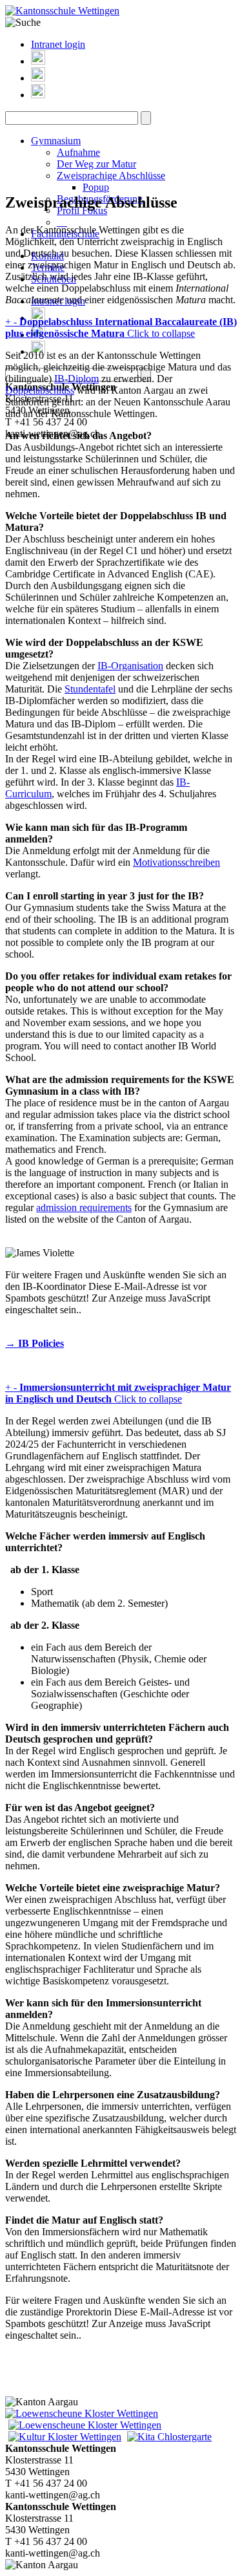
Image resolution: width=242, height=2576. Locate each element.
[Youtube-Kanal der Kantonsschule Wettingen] (38, 95)
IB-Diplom (76, 379)
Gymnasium (56, 141)
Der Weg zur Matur (96, 164)
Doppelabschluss (40, 390)
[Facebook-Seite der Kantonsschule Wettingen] (38, 78)
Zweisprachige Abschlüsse (111, 176)
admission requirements (84, 1207)
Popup (96, 187)
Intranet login (58, 44)
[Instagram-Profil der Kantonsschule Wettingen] (38, 61)
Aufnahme (78, 152)
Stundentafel (90, 689)
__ (62, 222)
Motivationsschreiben (176, 862)
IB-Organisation (130, 666)
